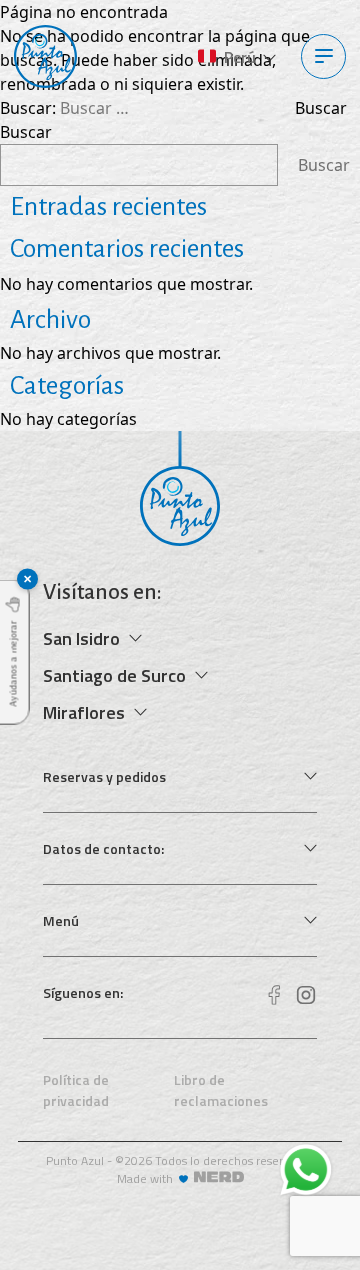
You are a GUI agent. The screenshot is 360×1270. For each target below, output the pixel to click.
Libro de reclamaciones (221, 1090)
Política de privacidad (76, 1090)
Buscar (26, 132)
